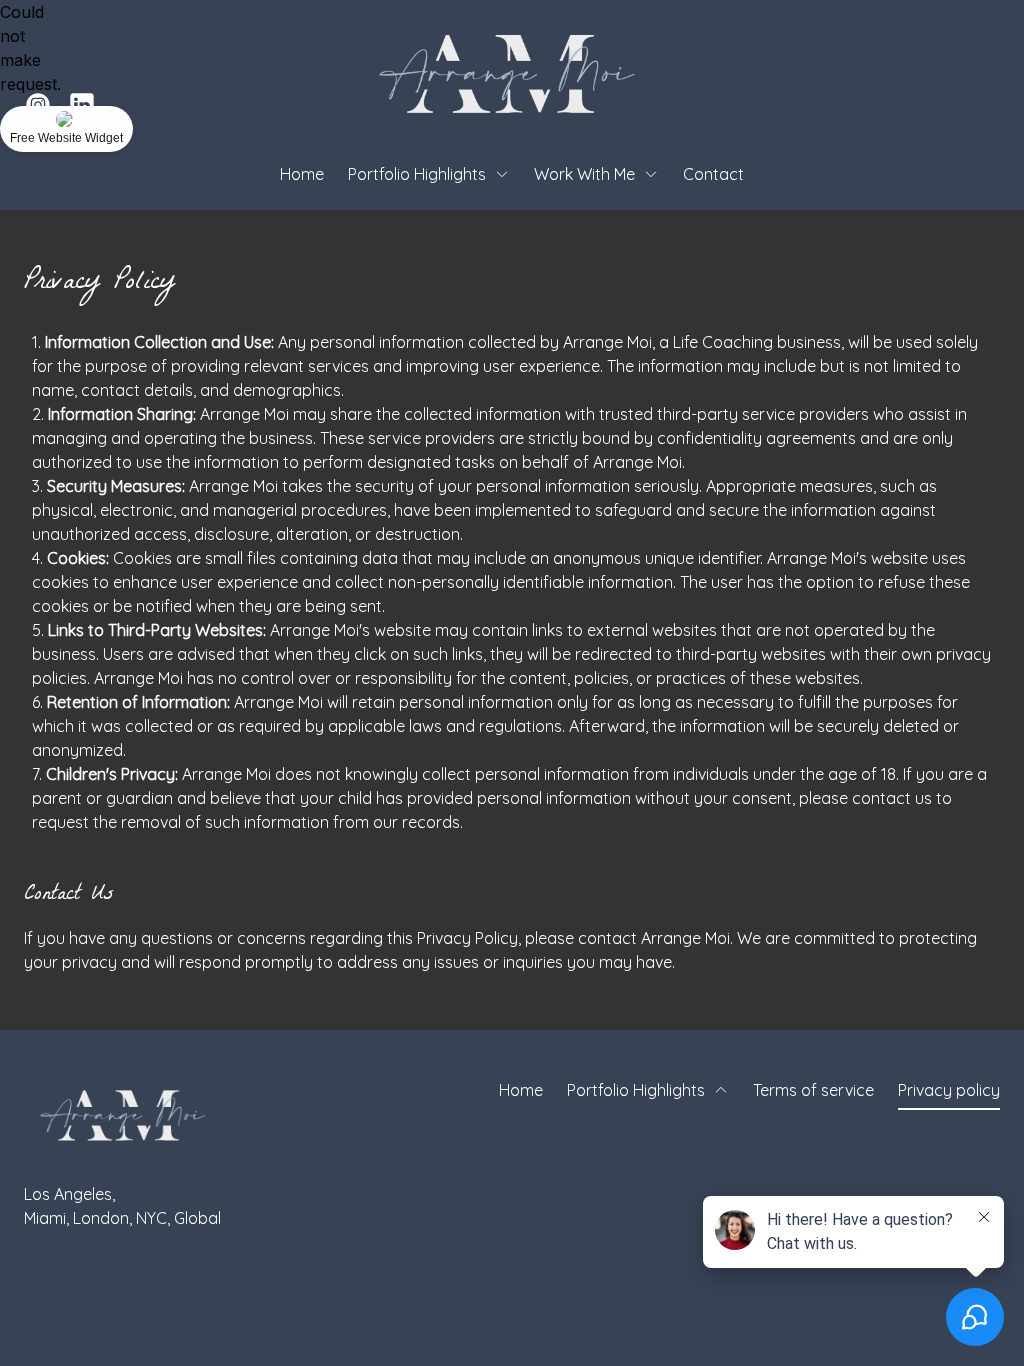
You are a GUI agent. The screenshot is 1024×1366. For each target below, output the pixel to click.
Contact (713, 174)
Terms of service (813, 1090)
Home (302, 174)
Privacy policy (949, 1090)
